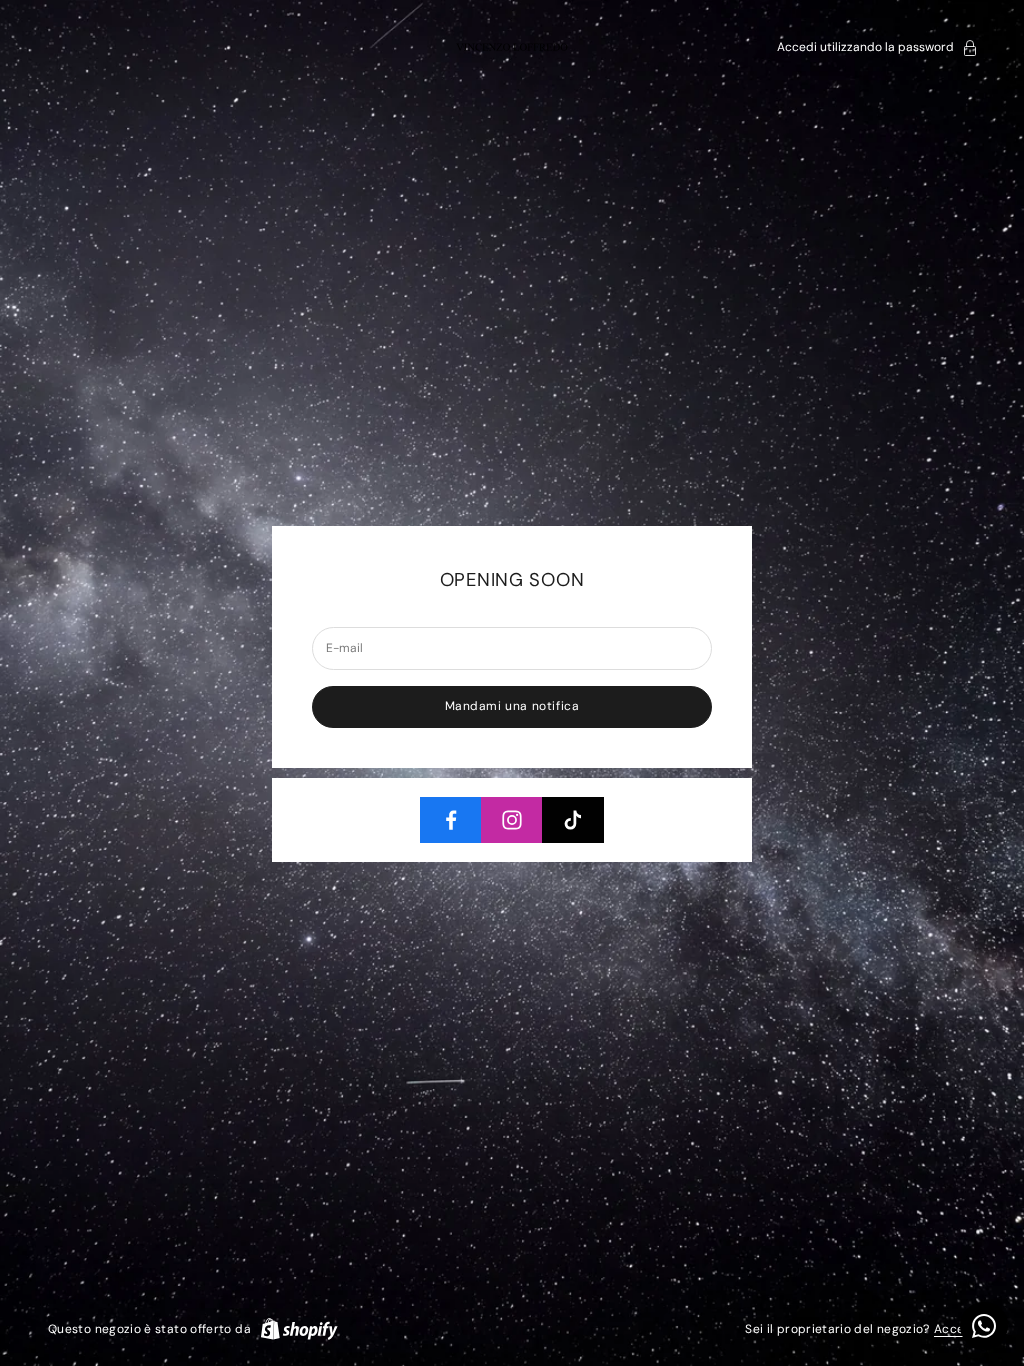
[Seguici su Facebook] (451, 820)
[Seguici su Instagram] (512, 820)
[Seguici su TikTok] (573, 820)
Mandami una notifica (512, 706)
